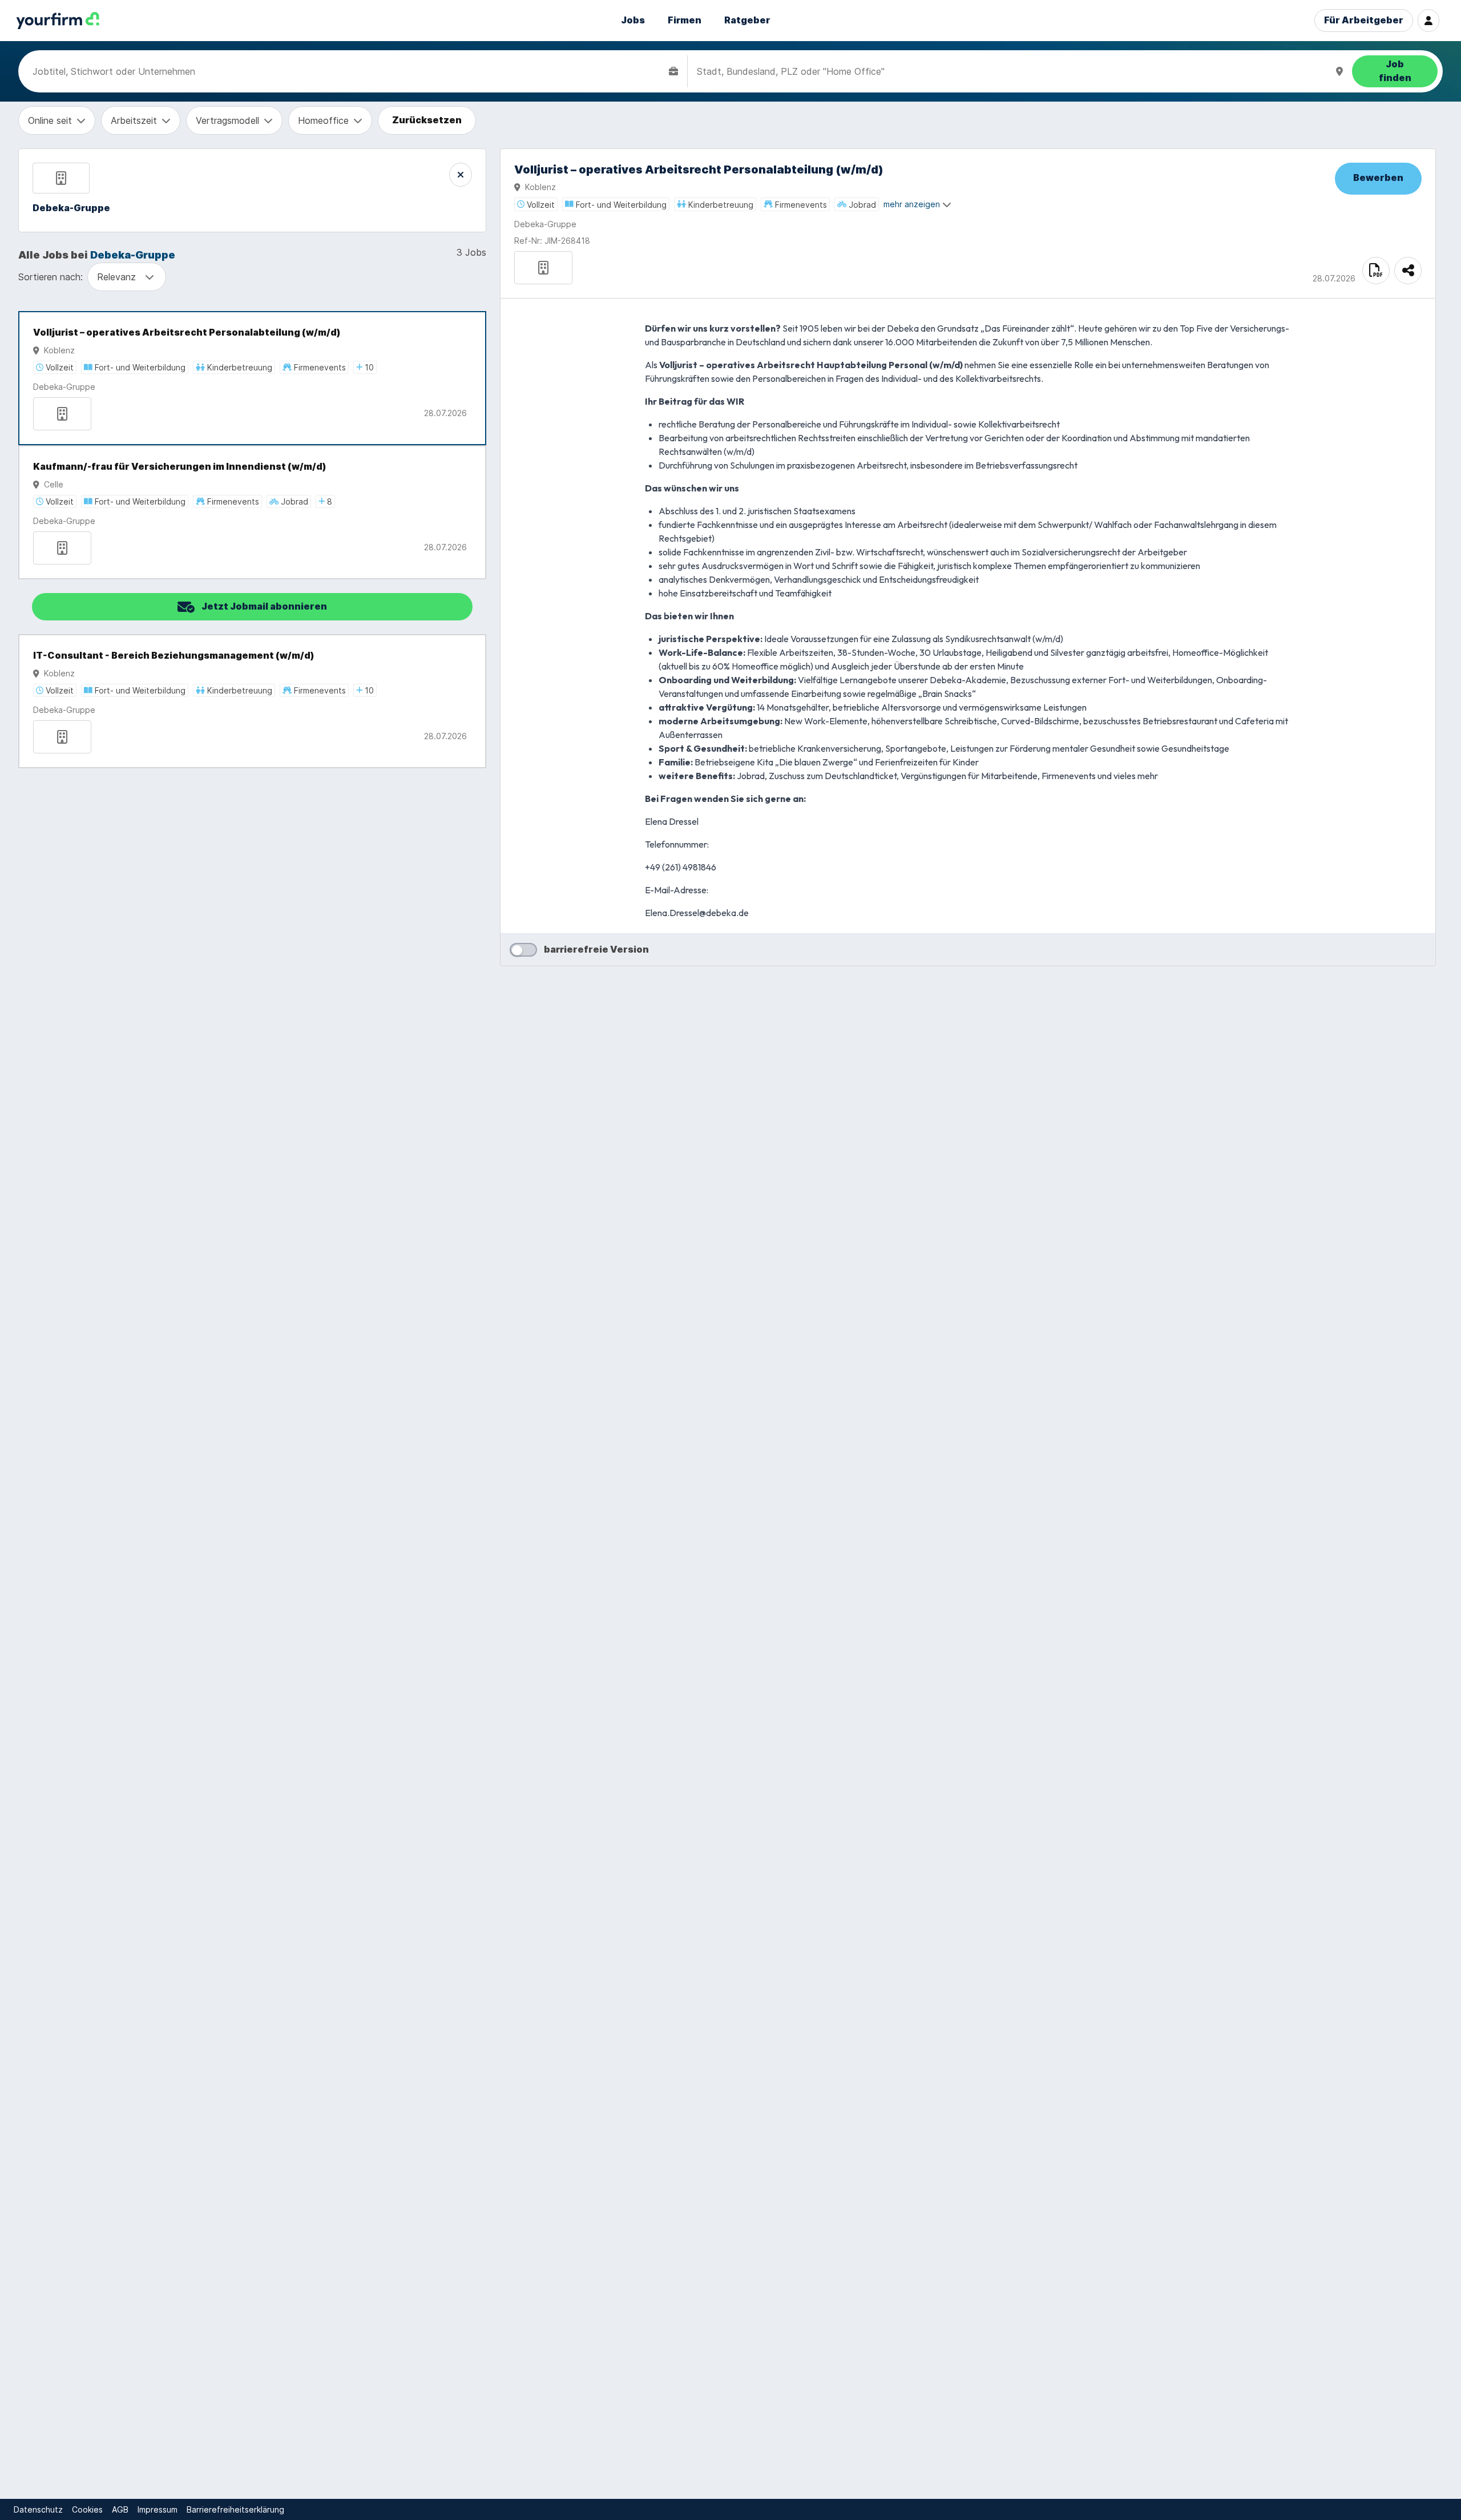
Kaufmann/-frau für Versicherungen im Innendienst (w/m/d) (180, 467)
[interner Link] (58, 21)
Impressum (158, 2509)
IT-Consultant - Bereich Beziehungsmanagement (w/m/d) (174, 656)
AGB (120, 2509)
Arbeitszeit (134, 120)
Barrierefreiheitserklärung (235, 2509)
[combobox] (348, 71)
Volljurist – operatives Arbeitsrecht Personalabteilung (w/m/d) (187, 332)
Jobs (633, 20)
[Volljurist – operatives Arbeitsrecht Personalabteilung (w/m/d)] (252, 378)
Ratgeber (747, 20)
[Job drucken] (1376, 271)
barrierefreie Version (596, 949)
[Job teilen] (1408, 271)
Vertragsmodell (227, 120)
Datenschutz (38, 2509)
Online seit (50, 120)
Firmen (685, 20)
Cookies (87, 2509)
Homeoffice (323, 120)
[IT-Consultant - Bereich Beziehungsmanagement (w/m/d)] (252, 701)
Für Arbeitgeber (1364, 20)
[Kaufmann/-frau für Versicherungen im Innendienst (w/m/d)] (252, 512)
